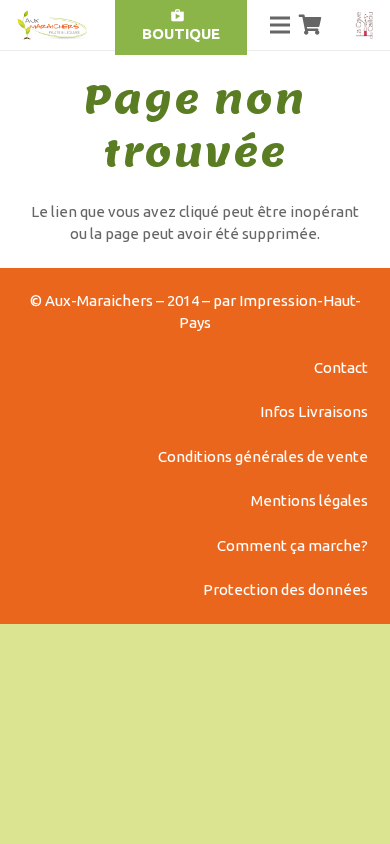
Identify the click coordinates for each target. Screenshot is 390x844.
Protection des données (285, 589)
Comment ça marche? (292, 545)
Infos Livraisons (314, 411)
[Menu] (280, 25)
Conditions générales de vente (263, 456)
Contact (341, 367)
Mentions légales (309, 500)
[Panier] (311, 25)
